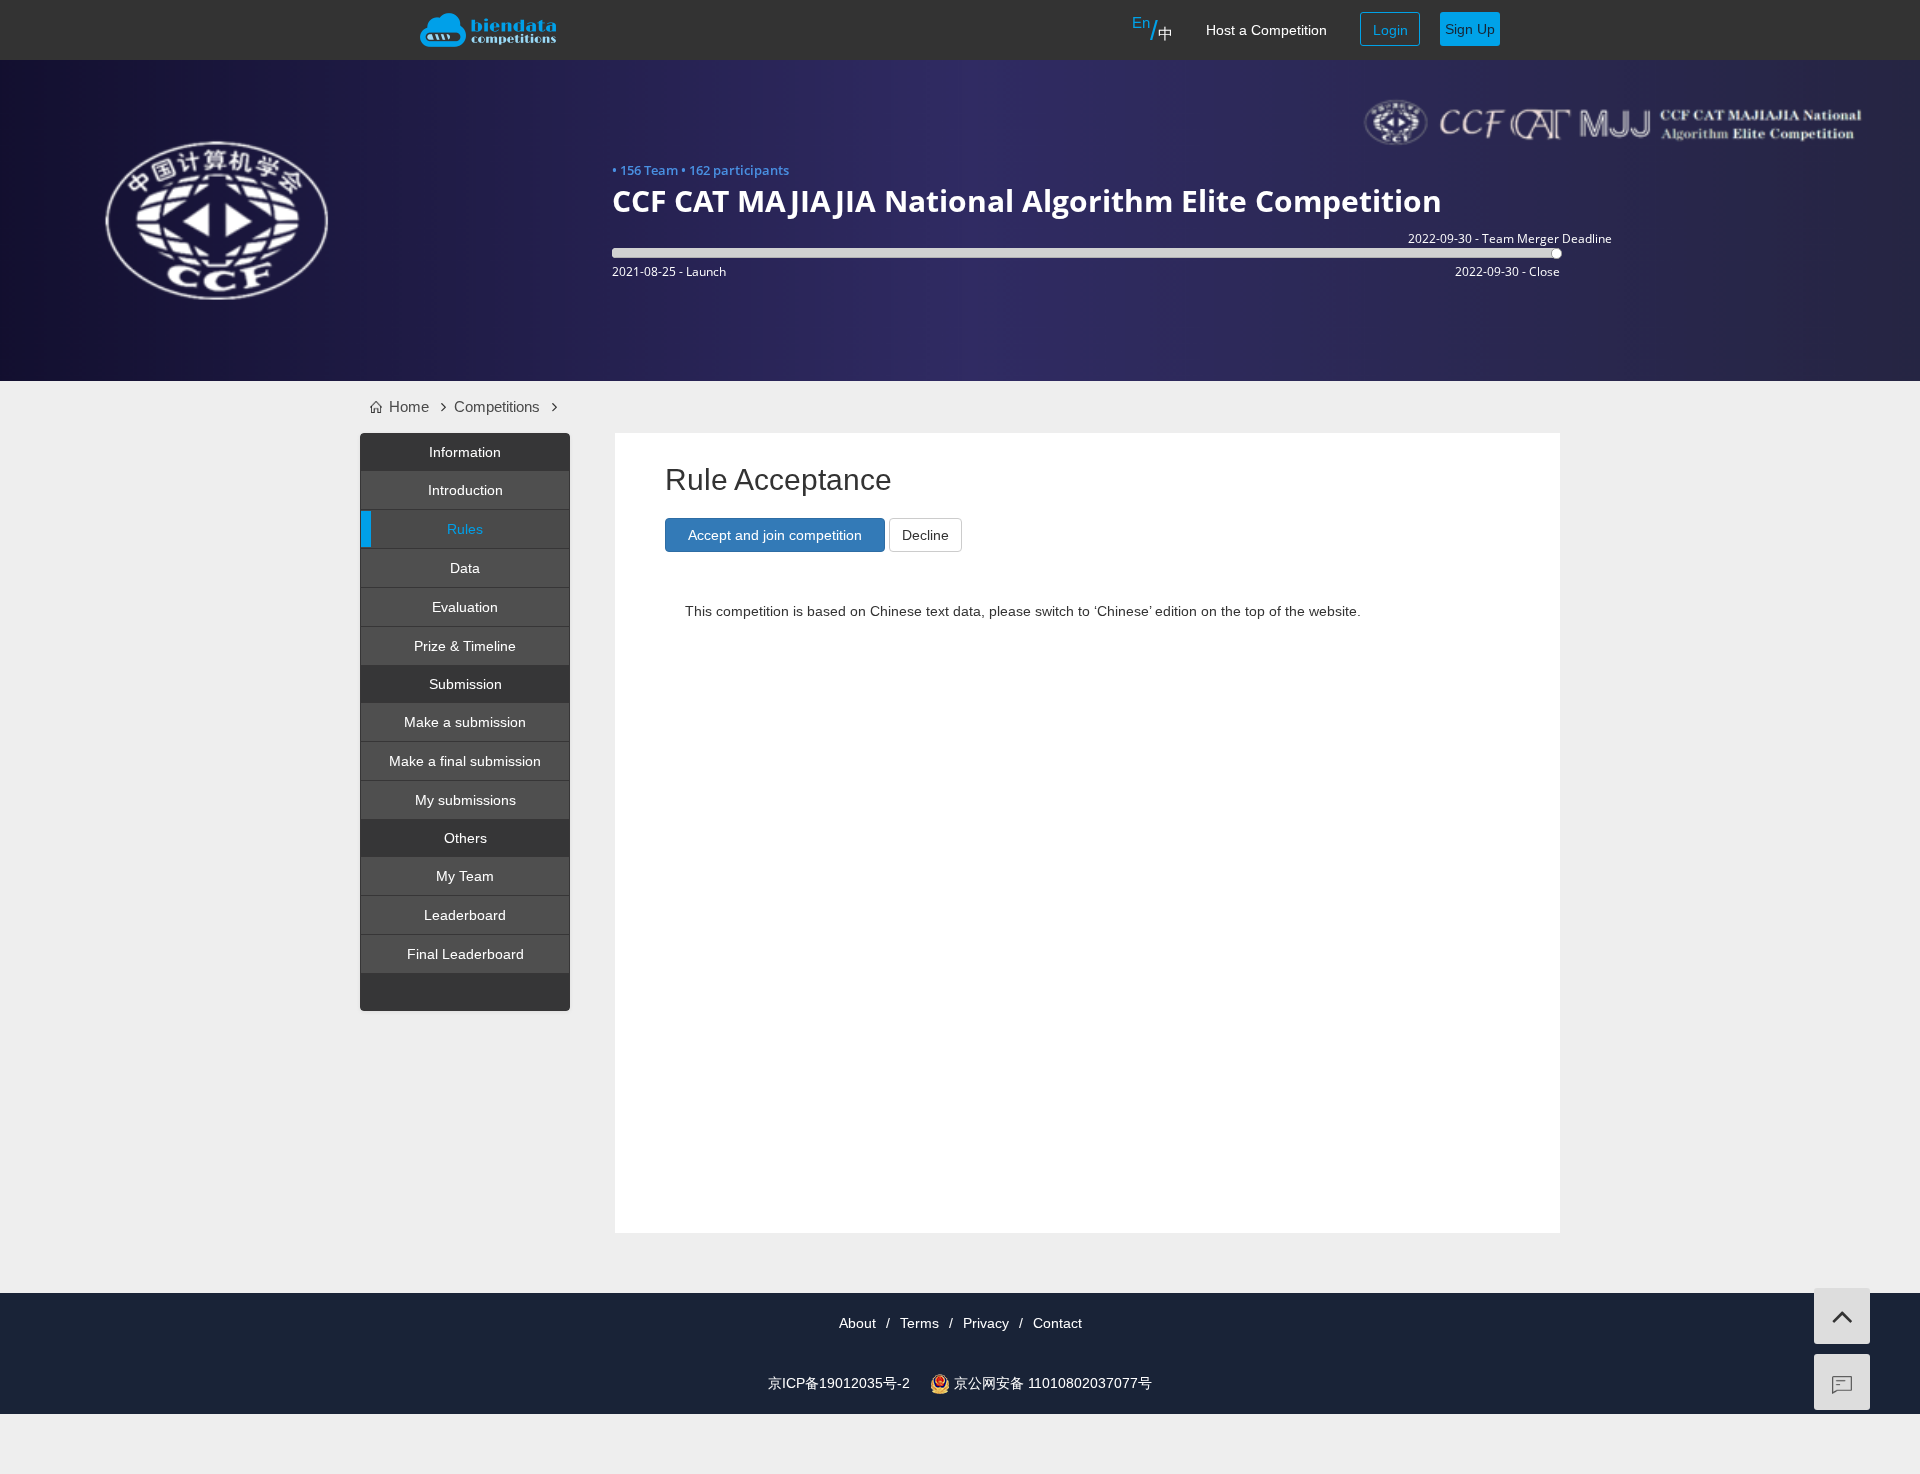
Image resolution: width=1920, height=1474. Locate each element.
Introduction (465, 490)
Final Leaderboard (465, 954)
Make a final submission (465, 761)
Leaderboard (465, 915)
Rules (465, 529)
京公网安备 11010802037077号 (1053, 1383)
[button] (775, 535)
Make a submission (465, 722)
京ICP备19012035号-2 (839, 1383)
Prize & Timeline (465, 646)
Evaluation (465, 607)
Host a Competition (1266, 30)
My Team (465, 876)
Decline (925, 535)
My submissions (465, 800)
